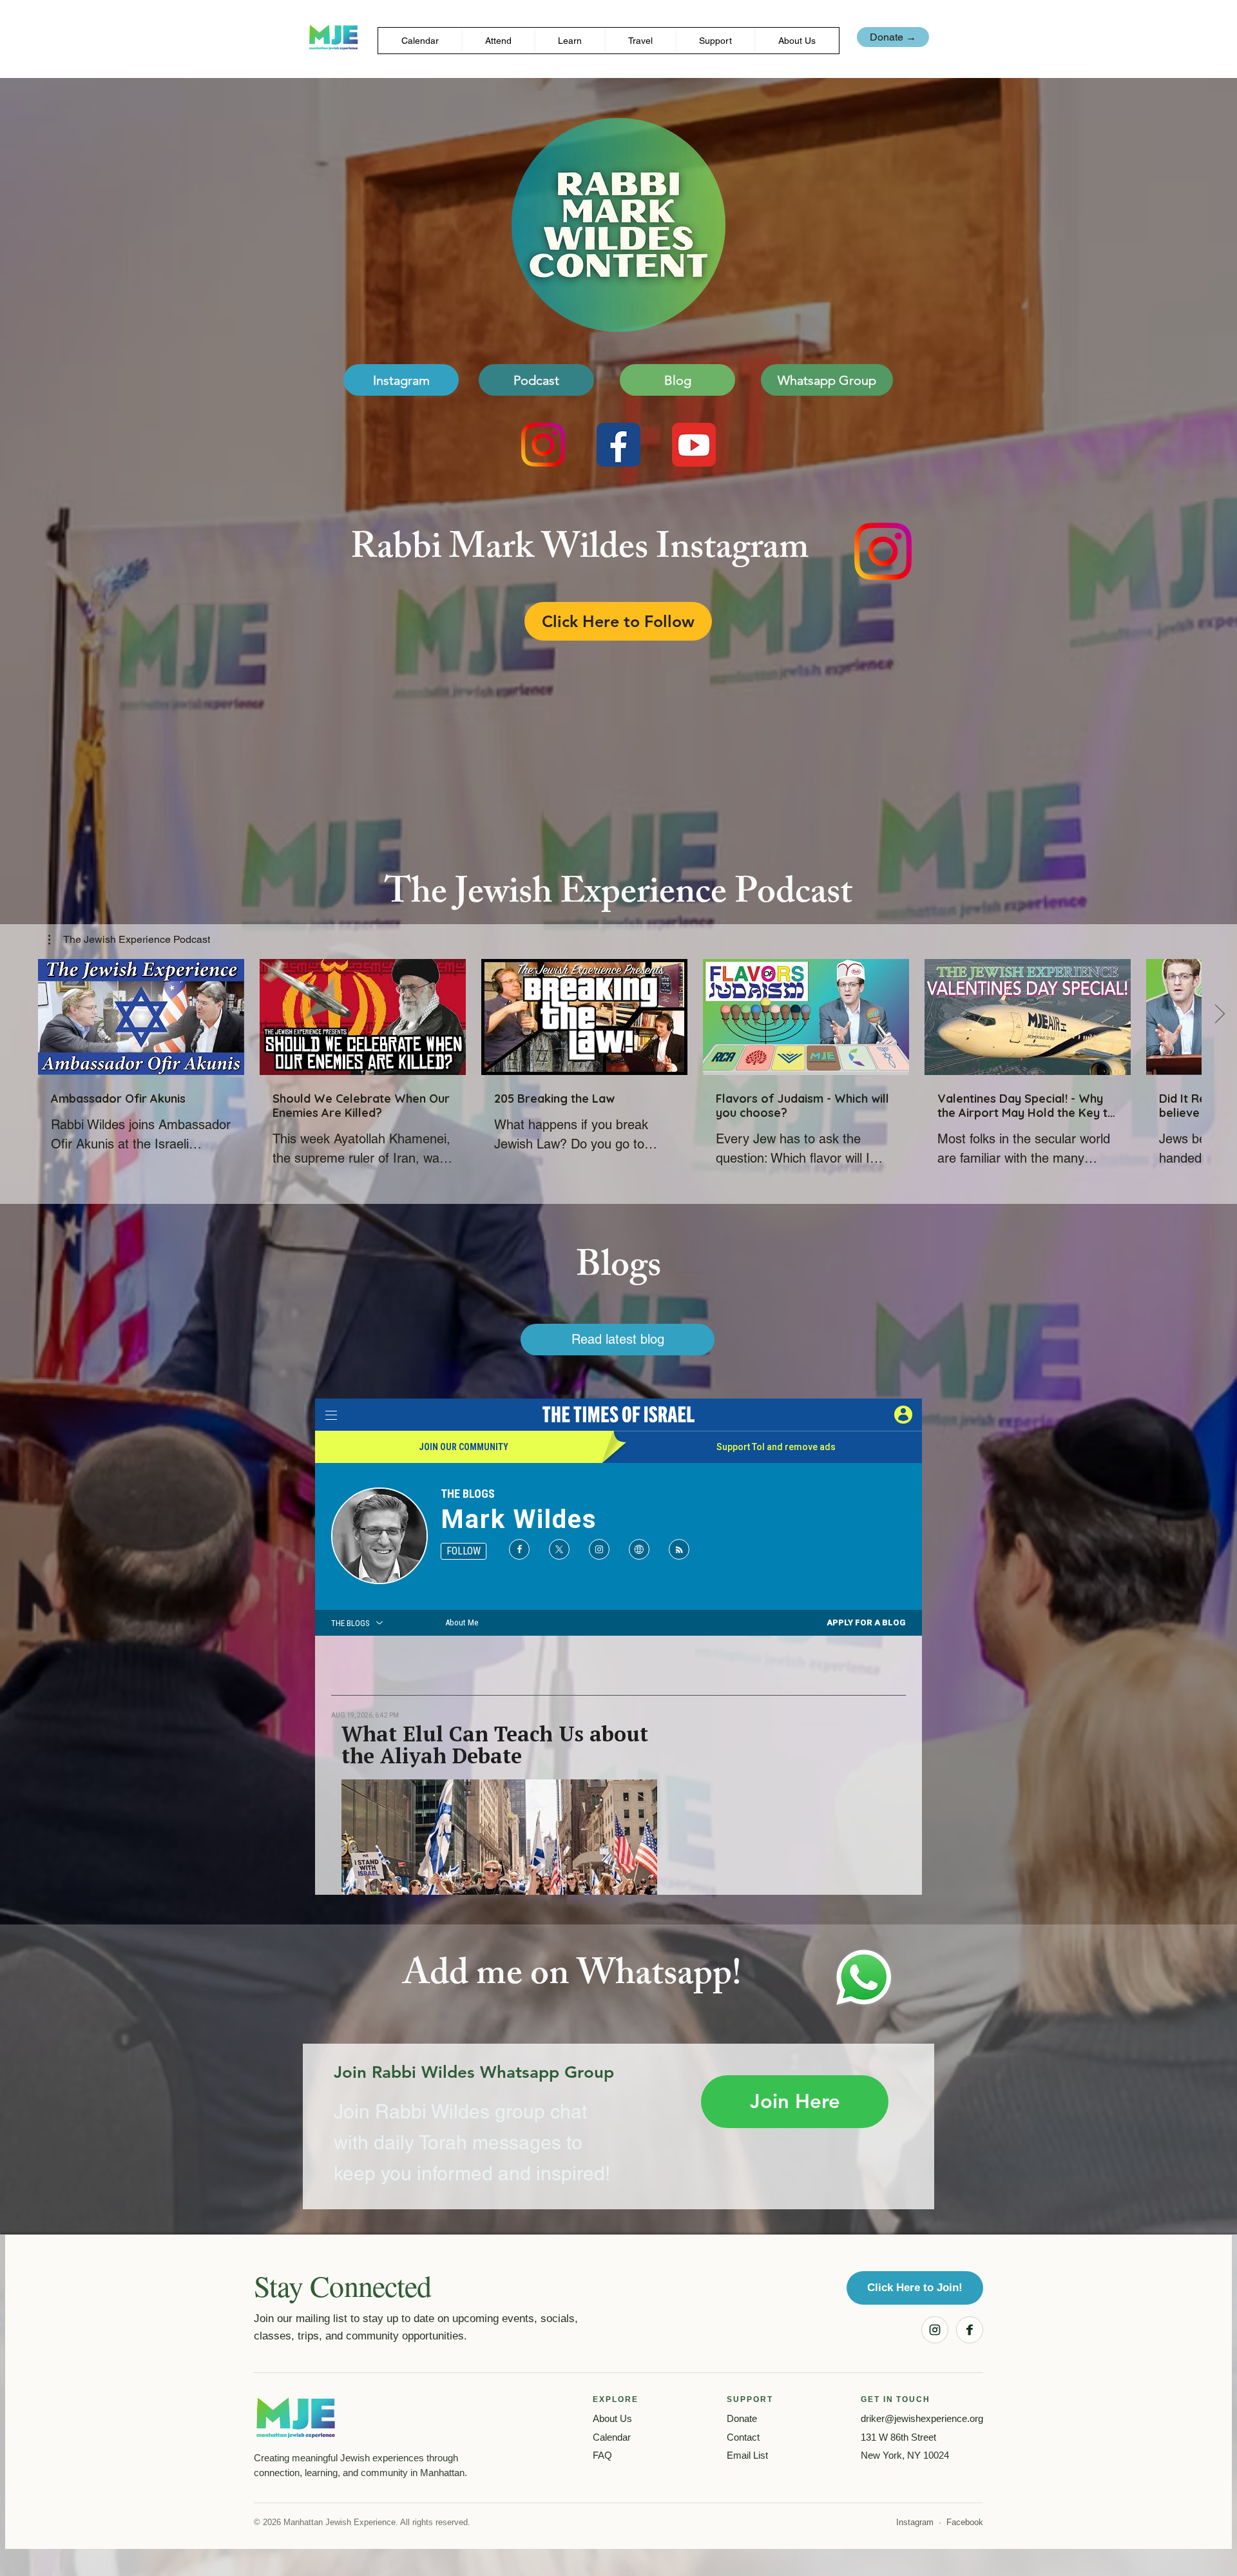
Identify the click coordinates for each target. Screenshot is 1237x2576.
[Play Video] (141, 1017)
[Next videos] (1219, 1014)
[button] (498, 41)
